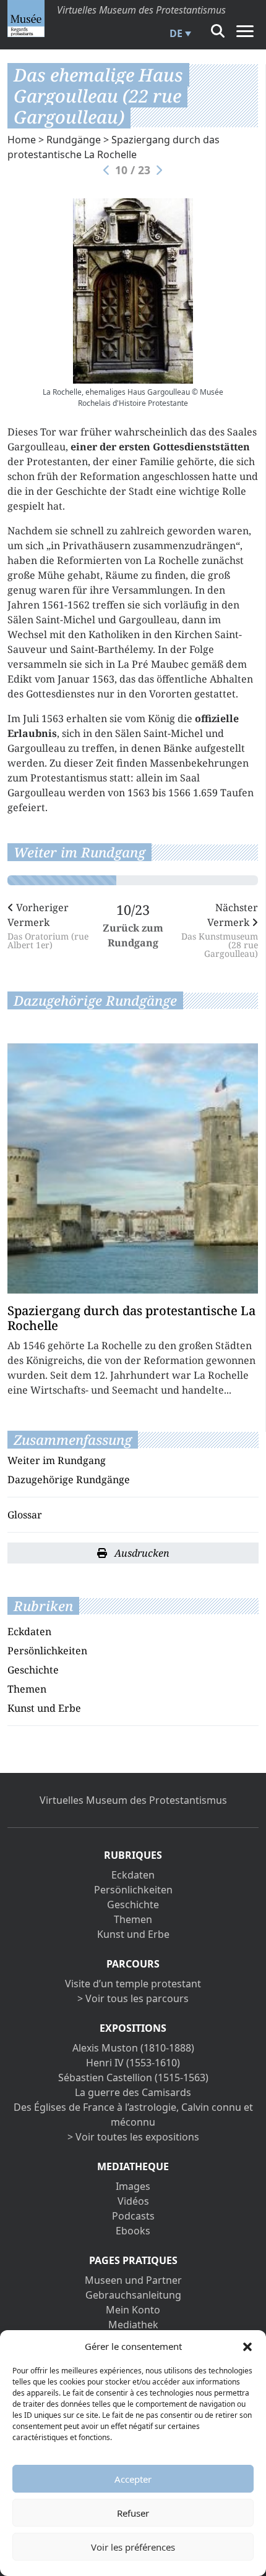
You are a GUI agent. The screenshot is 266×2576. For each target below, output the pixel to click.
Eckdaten (29, 1631)
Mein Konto (133, 2310)
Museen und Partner (133, 2280)
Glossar (25, 1515)
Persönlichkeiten (47, 1651)
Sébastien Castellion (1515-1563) (133, 2077)
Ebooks (133, 2231)
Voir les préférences (133, 2547)
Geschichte (33, 1670)
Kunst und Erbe (44, 1708)
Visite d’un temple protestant (133, 1984)
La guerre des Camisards (133, 2092)
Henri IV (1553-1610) (133, 2063)
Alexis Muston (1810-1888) (133, 2048)
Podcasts (133, 2216)
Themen (27, 1689)
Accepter (133, 2479)
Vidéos (133, 2201)
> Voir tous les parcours (133, 1998)
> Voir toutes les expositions (133, 2137)
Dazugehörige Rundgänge (69, 1480)
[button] (247, 2346)
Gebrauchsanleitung (133, 2295)
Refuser (133, 2513)
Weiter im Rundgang (57, 1460)
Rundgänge (74, 140)
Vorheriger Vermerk (48, 925)
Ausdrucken (141, 1553)
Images (133, 2186)
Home (22, 140)
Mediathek (133, 2325)
